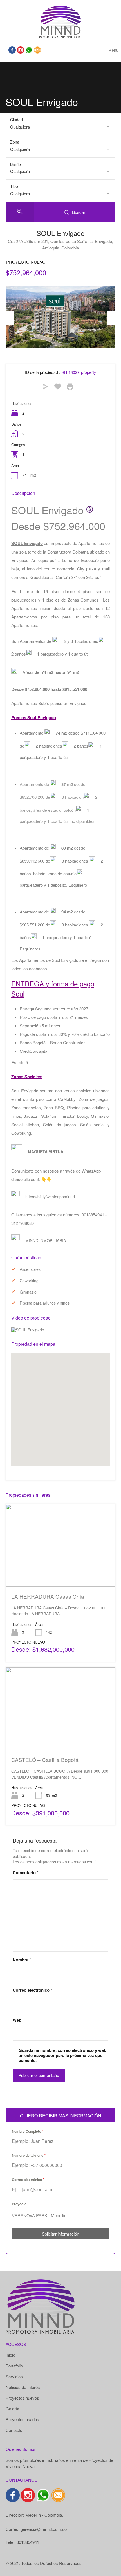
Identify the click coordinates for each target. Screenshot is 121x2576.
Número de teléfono (29, 2155)
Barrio (15, 164)
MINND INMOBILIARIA (46, 1240)
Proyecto (19, 2204)
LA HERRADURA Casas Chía (48, 1596)
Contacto (14, 2430)
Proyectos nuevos (22, 2398)
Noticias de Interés (23, 2387)
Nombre (22, 1960)
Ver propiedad (61, 1570)
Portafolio (14, 2366)
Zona (15, 142)
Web (17, 2020)
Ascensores (30, 1269)
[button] (66, 1410)
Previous (10, 318)
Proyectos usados (22, 2419)
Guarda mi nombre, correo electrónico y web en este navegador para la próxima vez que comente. (62, 2055)
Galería (12, 2409)
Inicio (10, 2355)
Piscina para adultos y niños (45, 1303)
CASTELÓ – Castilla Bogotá (45, 1760)
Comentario (26, 1872)
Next (111, 318)
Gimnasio (28, 1292)
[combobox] (60, 127)
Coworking (29, 1281)
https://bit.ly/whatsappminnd (50, 1197)
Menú (113, 50)
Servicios (14, 2377)
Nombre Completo (28, 2131)
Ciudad (16, 120)
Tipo (14, 186)
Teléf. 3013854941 (22, 2542)
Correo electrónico (33, 1990)
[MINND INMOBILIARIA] (60, 21)
